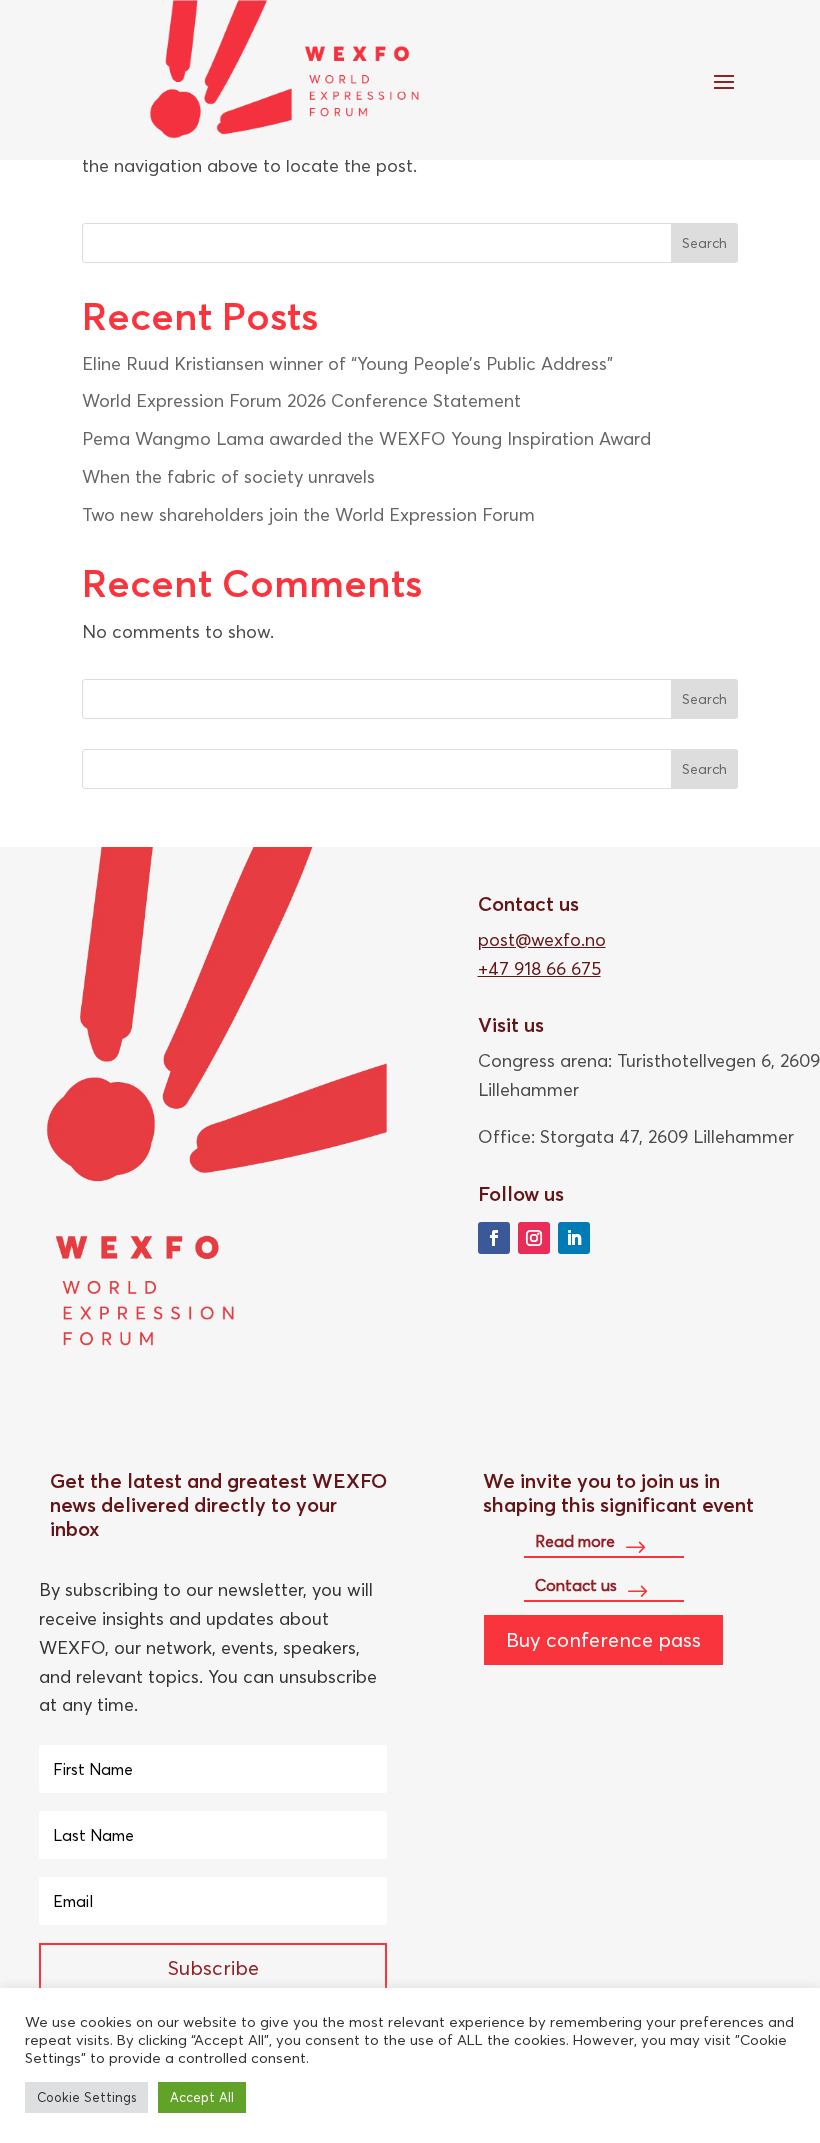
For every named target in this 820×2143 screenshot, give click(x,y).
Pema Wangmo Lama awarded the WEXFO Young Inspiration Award (366, 438)
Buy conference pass (603, 1639)
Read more (575, 1541)
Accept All (202, 2097)
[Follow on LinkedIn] (574, 1238)
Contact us (576, 1585)
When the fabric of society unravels (228, 476)
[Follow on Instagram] (534, 1238)
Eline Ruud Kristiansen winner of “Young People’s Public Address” (347, 363)
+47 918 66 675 (539, 968)
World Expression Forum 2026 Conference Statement (301, 400)
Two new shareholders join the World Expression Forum (308, 514)
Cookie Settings (86, 2097)
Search (704, 243)
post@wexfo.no (542, 939)
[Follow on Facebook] (494, 1238)
